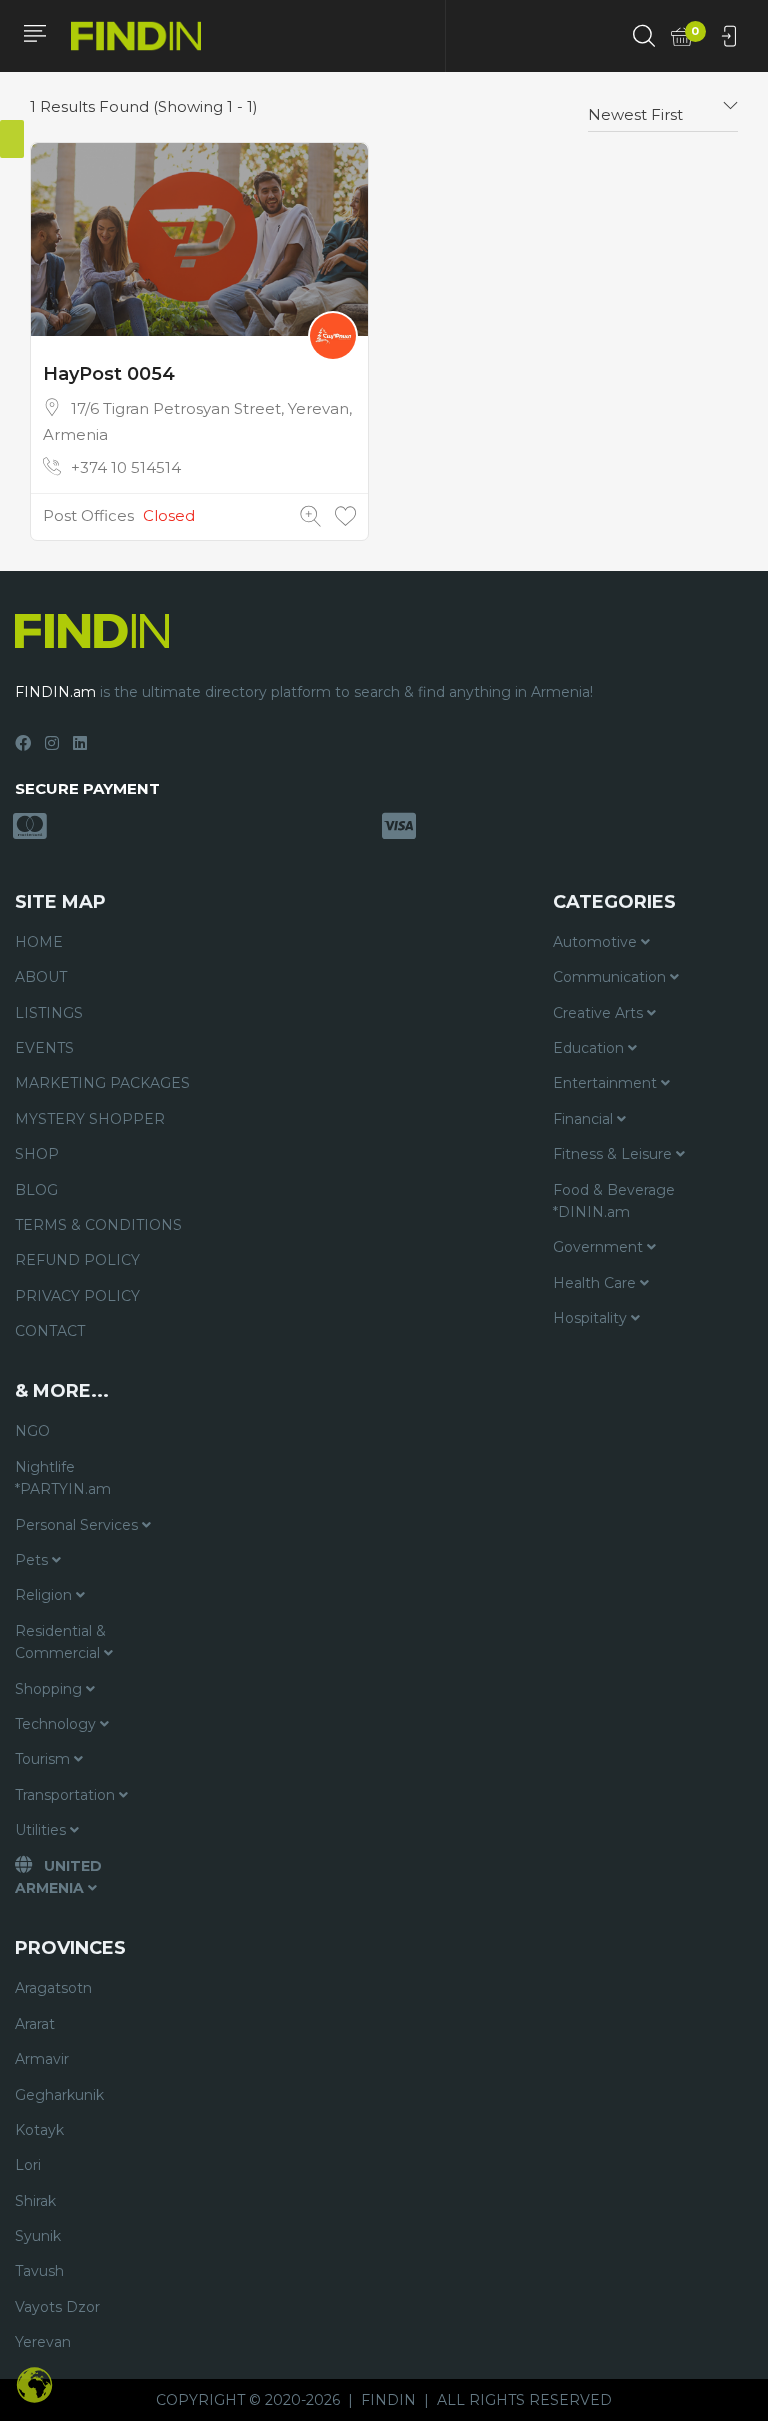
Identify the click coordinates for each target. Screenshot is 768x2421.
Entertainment (607, 1083)
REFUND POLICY (77, 1260)
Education (590, 1048)
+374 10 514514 (126, 467)
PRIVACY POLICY (77, 1296)
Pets (33, 1560)
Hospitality (592, 1318)
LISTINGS (49, 1013)
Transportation (67, 1795)
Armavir (42, 2059)
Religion (45, 1595)
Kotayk (39, 2130)
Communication (611, 977)
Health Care (596, 1283)
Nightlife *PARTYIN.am (63, 1478)
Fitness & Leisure (614, 1154)
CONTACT (50, 1331)
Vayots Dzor (57, 2307)
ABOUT (41, 977)
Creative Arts (600, 1013)
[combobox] (663, 107)
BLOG (36, 1190)
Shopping (50, 1689)
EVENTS (44, 1048)
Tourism (44, 1759)
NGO (32, 1431)
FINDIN (388, 2400)
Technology (57, 1724)
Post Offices (88, 515)
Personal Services (78, 1525)
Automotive (597, 942)
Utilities (42, 1830)
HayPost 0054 (109, 374)
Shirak (35, 2201)
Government (600, 1247)
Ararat (35, 2024)
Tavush (39, 2271)
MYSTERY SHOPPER (90, 1119)
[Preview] (310, 516)
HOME (39, 942)
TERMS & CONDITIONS (98, 1225)
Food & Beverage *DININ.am (614, 1201)
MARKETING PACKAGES (102, 1083)
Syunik (38, 2236)
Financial (585, 1119)
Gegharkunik (59, 2095)
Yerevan (43, 2342)
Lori (28, 2165)
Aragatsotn (53, 1988)
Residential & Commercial (60, 1642)
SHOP (37, 1154)
